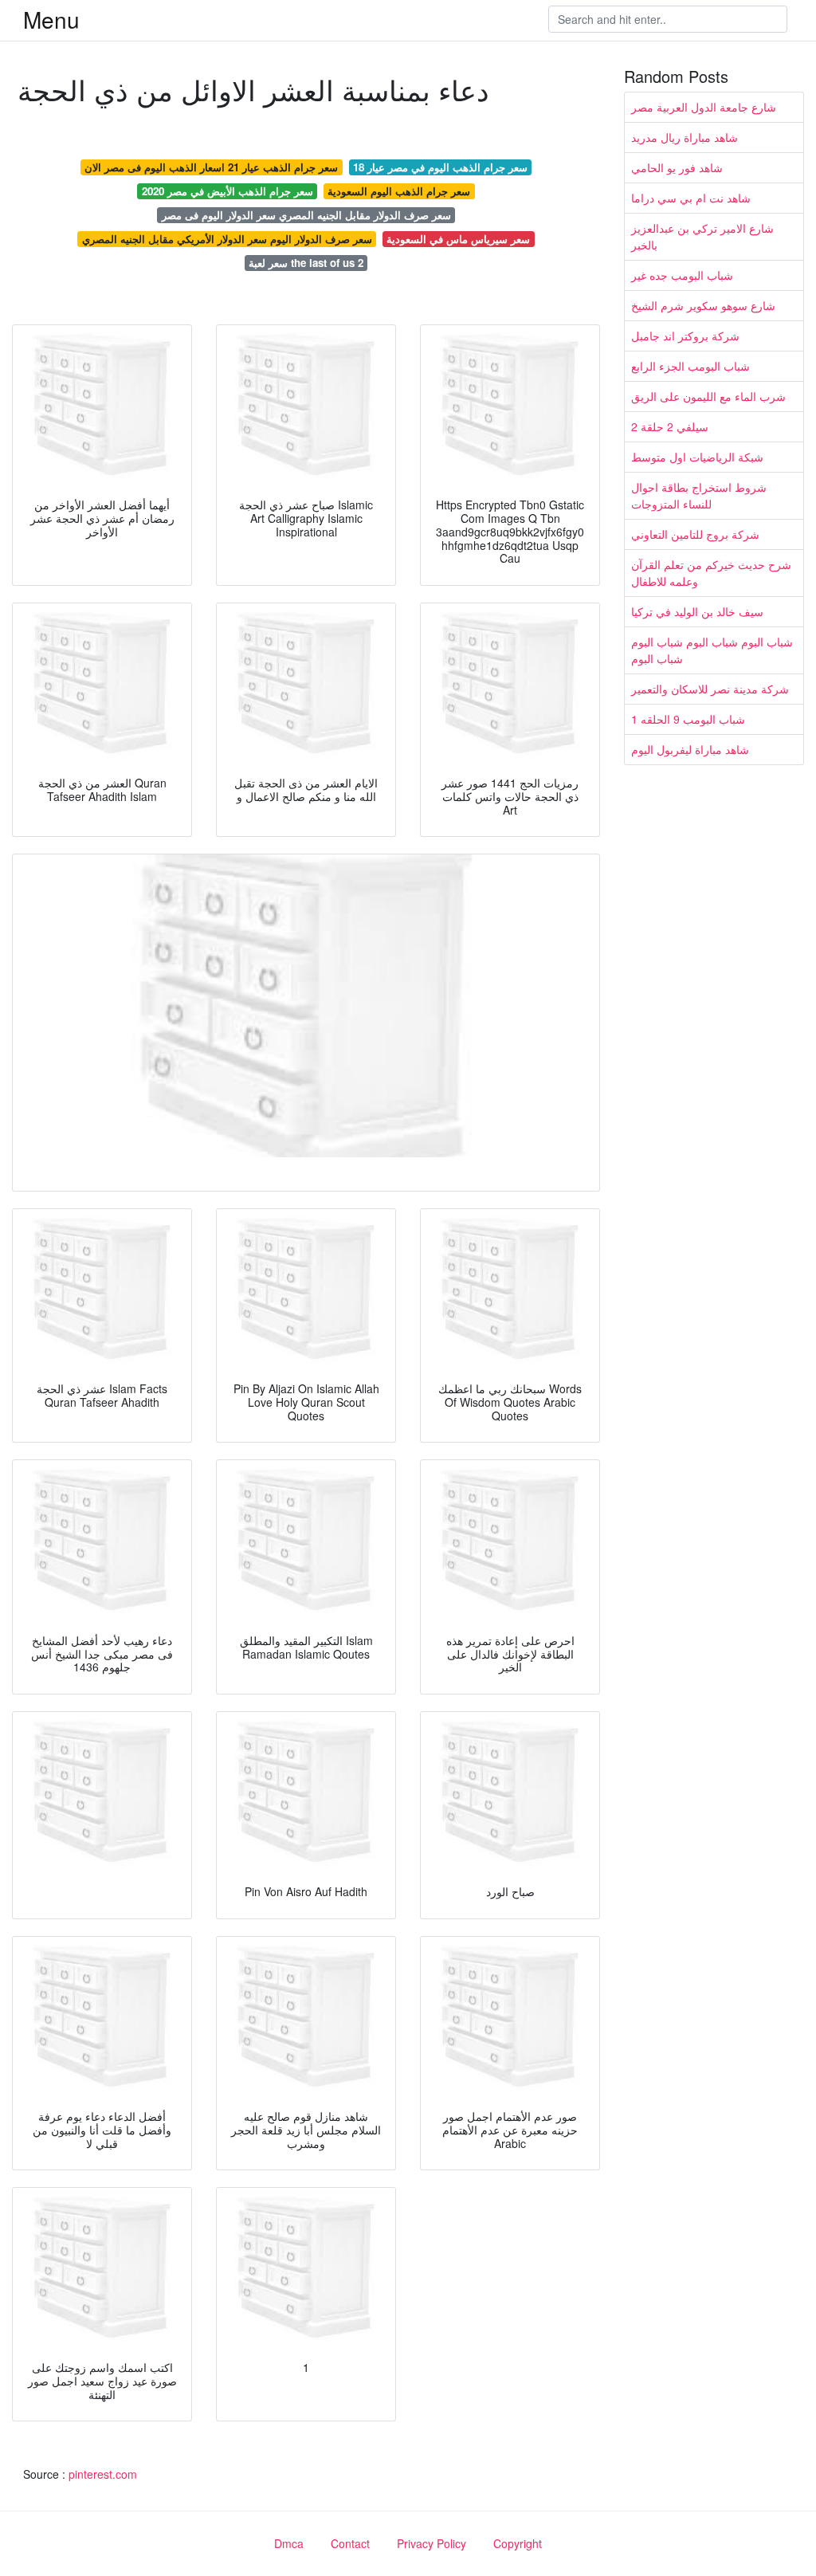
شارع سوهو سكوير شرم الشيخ (703, 305)
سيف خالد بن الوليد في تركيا (697, 611)
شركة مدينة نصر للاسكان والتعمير (710, 689)
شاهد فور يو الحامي (677, 167)
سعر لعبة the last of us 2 (306, 263)
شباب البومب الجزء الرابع (690, 366)
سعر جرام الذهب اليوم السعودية (399, 191)
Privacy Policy (432, 2543)
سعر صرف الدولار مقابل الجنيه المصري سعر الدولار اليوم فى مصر (306, 215)
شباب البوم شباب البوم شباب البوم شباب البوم (712, 650)
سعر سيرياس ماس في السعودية (458, 239)
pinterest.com (103, 2474)
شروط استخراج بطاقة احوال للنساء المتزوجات (699, 495)
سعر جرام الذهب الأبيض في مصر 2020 (228, 191)
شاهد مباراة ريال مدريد (685, 137)
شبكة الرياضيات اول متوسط (697, 457)
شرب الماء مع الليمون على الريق (708, 396)
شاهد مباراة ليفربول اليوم (690, 749)
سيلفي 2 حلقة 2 (670, 426)
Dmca (289, 2543)
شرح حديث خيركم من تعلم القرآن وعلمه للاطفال (711, 573)
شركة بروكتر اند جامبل (685, 336)
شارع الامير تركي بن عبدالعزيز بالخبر (702, 236)
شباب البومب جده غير (682, 275)
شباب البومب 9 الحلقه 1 (688, 719)
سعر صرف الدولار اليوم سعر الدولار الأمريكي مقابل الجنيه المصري (227, 239)
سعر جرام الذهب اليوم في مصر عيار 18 (440, 167)
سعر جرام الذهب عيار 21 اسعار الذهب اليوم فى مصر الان (211, 167)
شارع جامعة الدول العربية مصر (704, 107)
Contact (350, 2543)
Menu (51, 19)
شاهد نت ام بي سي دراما (691, 198)
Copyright (518, 2543)
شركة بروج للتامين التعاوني (695, 534)
